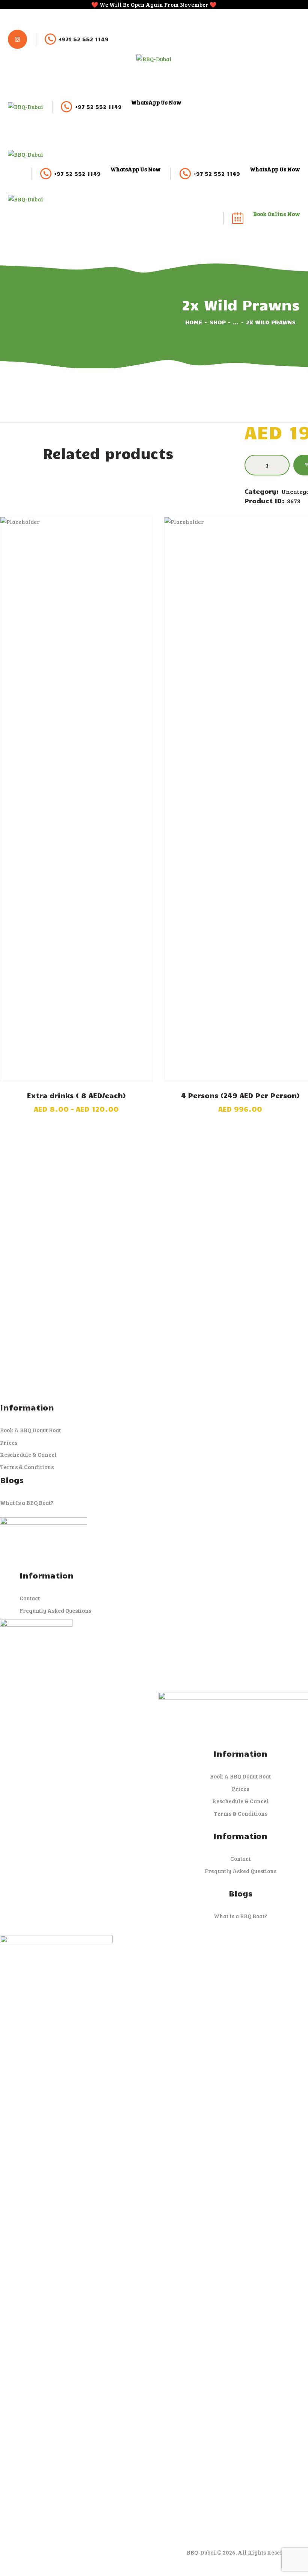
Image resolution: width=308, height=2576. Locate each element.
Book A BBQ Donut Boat (30, 1430)
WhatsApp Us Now (156, 102)
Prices (9, 1442)
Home (194, 322)
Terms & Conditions (27, 1467)
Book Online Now (277, 214)
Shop (218, 322)
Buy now (240, 800)
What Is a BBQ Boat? (27, 1503)
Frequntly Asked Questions (55, 1610)
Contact (30, 1598)
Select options (76, 800)
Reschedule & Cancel (28, 1454)
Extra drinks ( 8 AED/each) (76, 1095)
